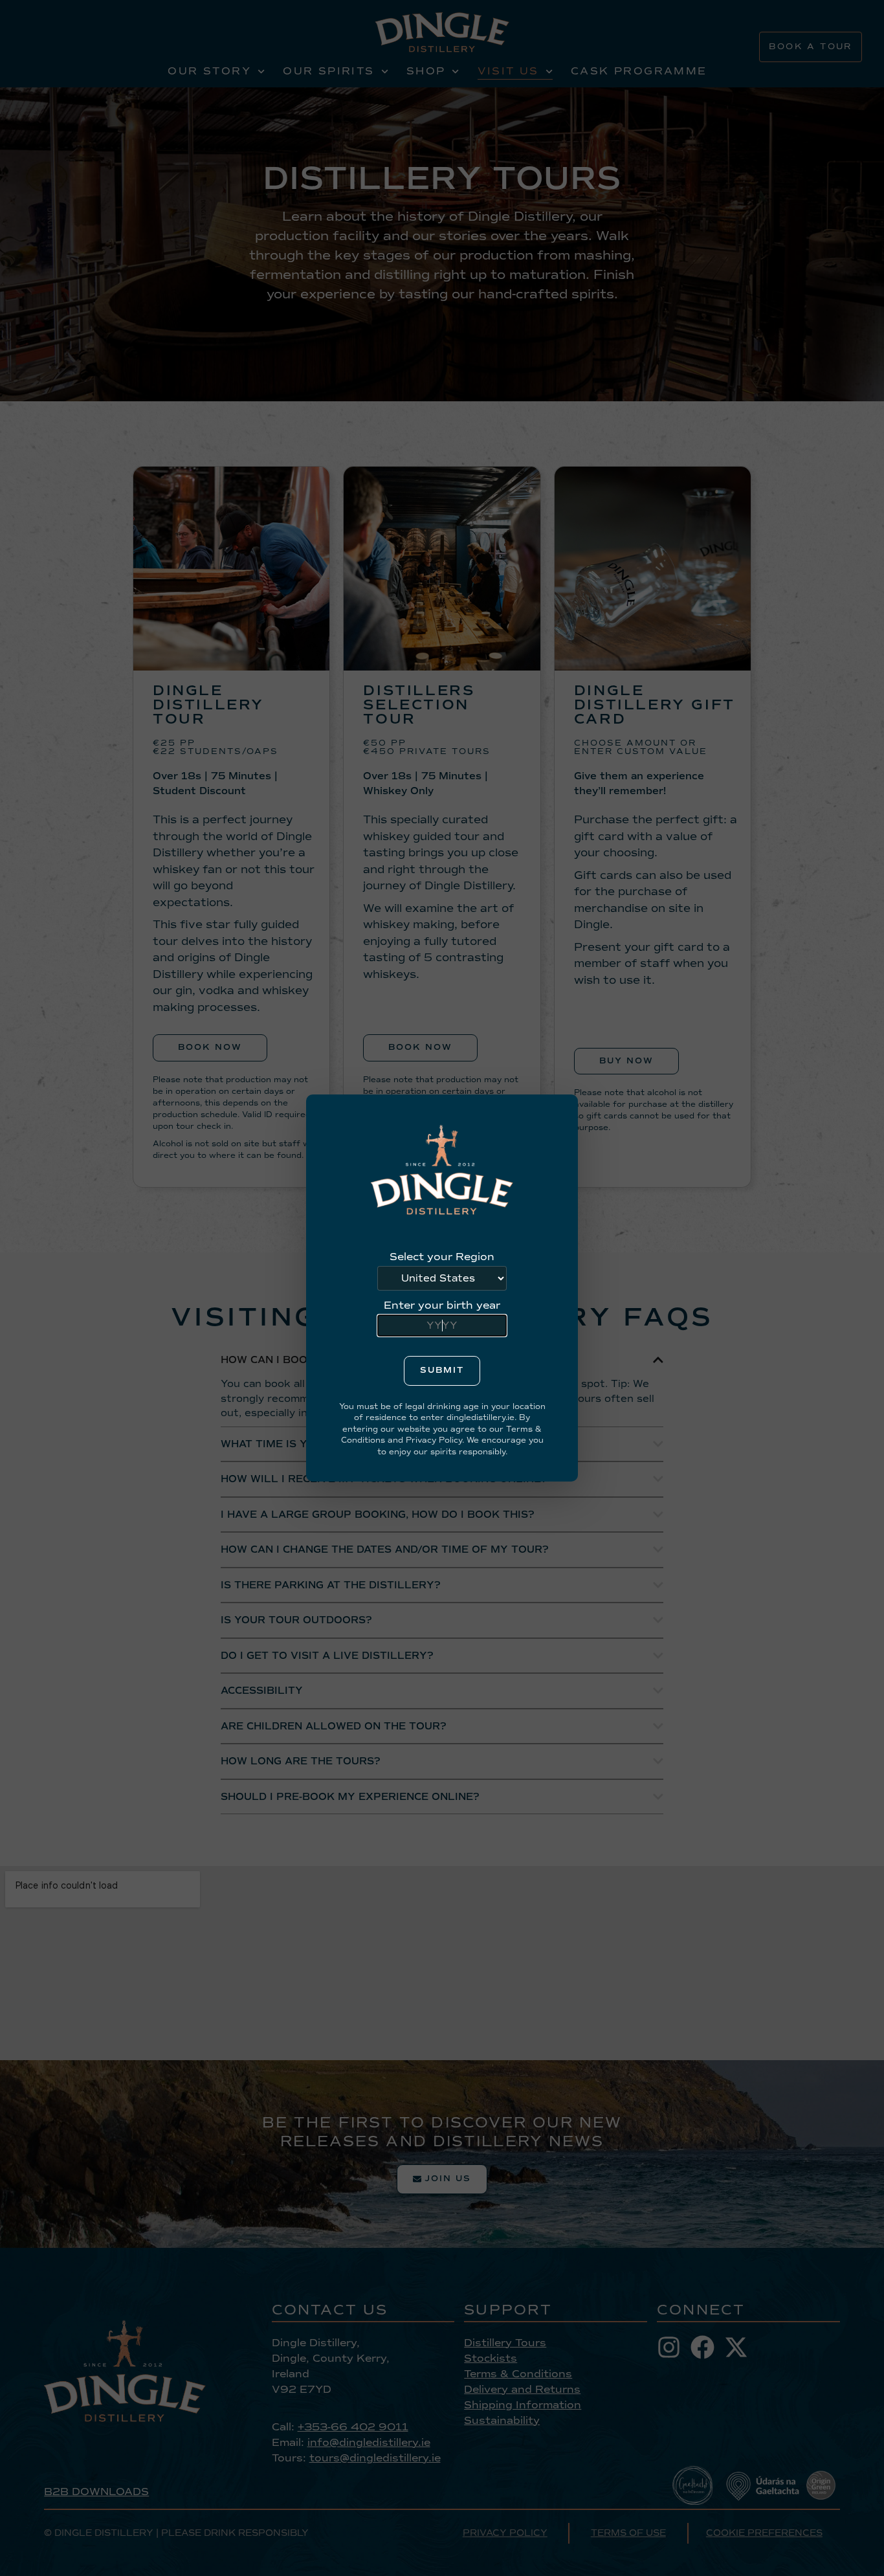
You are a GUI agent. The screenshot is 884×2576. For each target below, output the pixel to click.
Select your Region (442, 1257)
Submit (442, 1370)
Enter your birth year (442, 1305)
